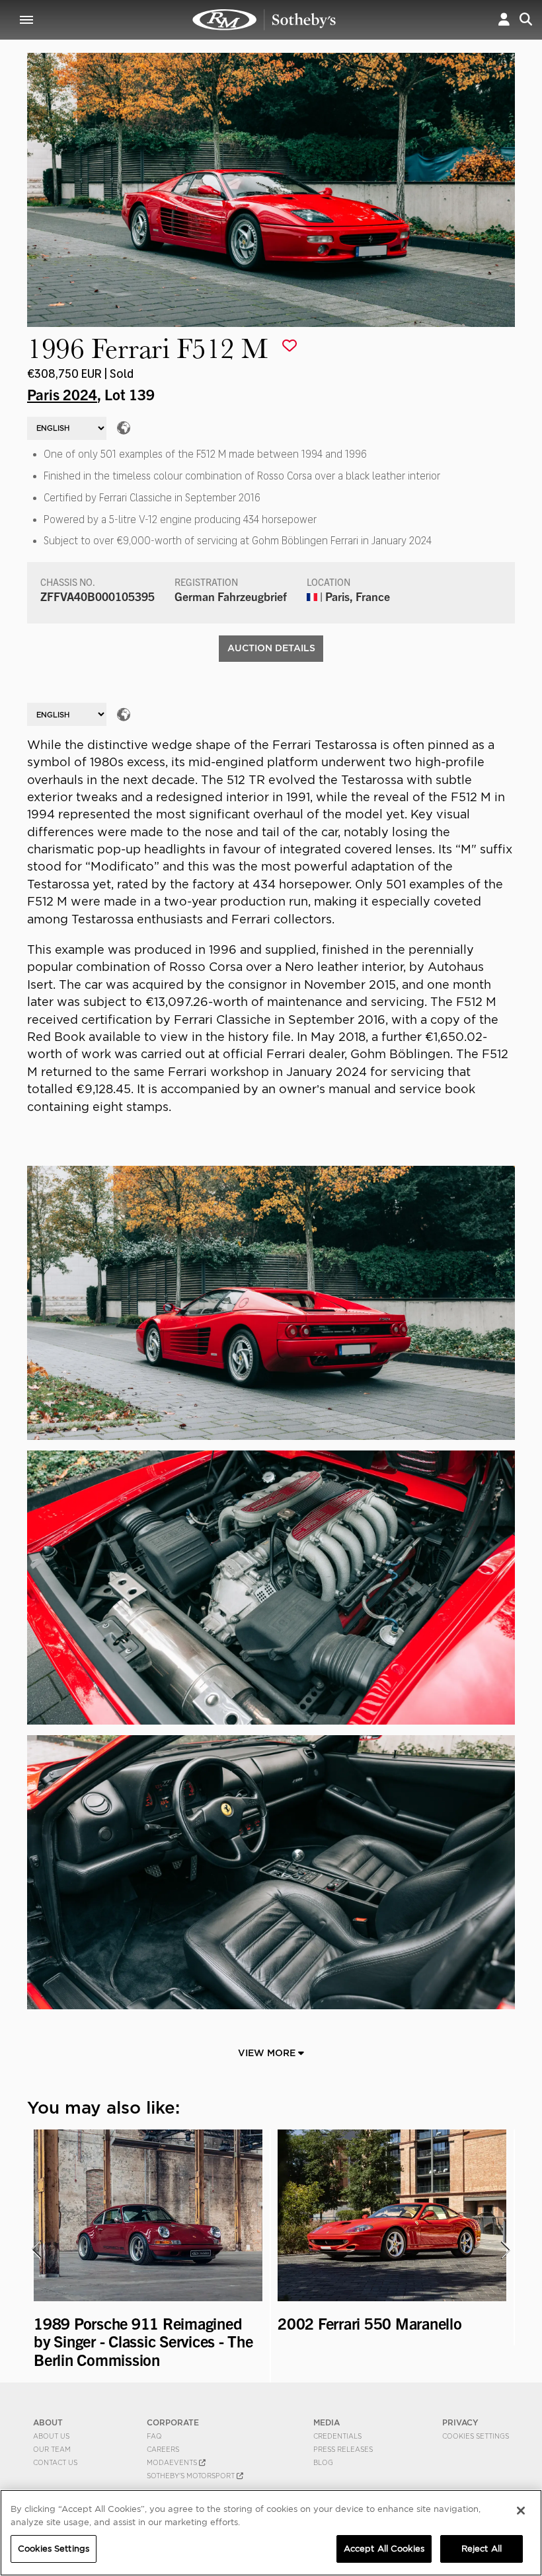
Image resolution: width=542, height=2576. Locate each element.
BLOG (323, 2462)
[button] (504, 19)
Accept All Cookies (384, 2549)
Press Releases (343, 2449)
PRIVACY (460, 2422)
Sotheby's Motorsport (192, 2476)
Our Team (52, 2449)
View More (268, 2053)
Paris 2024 (62, 394)
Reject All (482, 2549)
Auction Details (271, 648)
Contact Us (55, 2462)
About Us (51, 2436)
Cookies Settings (476, 2436)
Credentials (337, 2436)
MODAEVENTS (173, 2462)
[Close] (521, 2511)
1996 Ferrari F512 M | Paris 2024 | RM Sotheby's (264, 20)
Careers (163, 2449)
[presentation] (36, 2250)
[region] (271, 2533)
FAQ (154, 2436)
